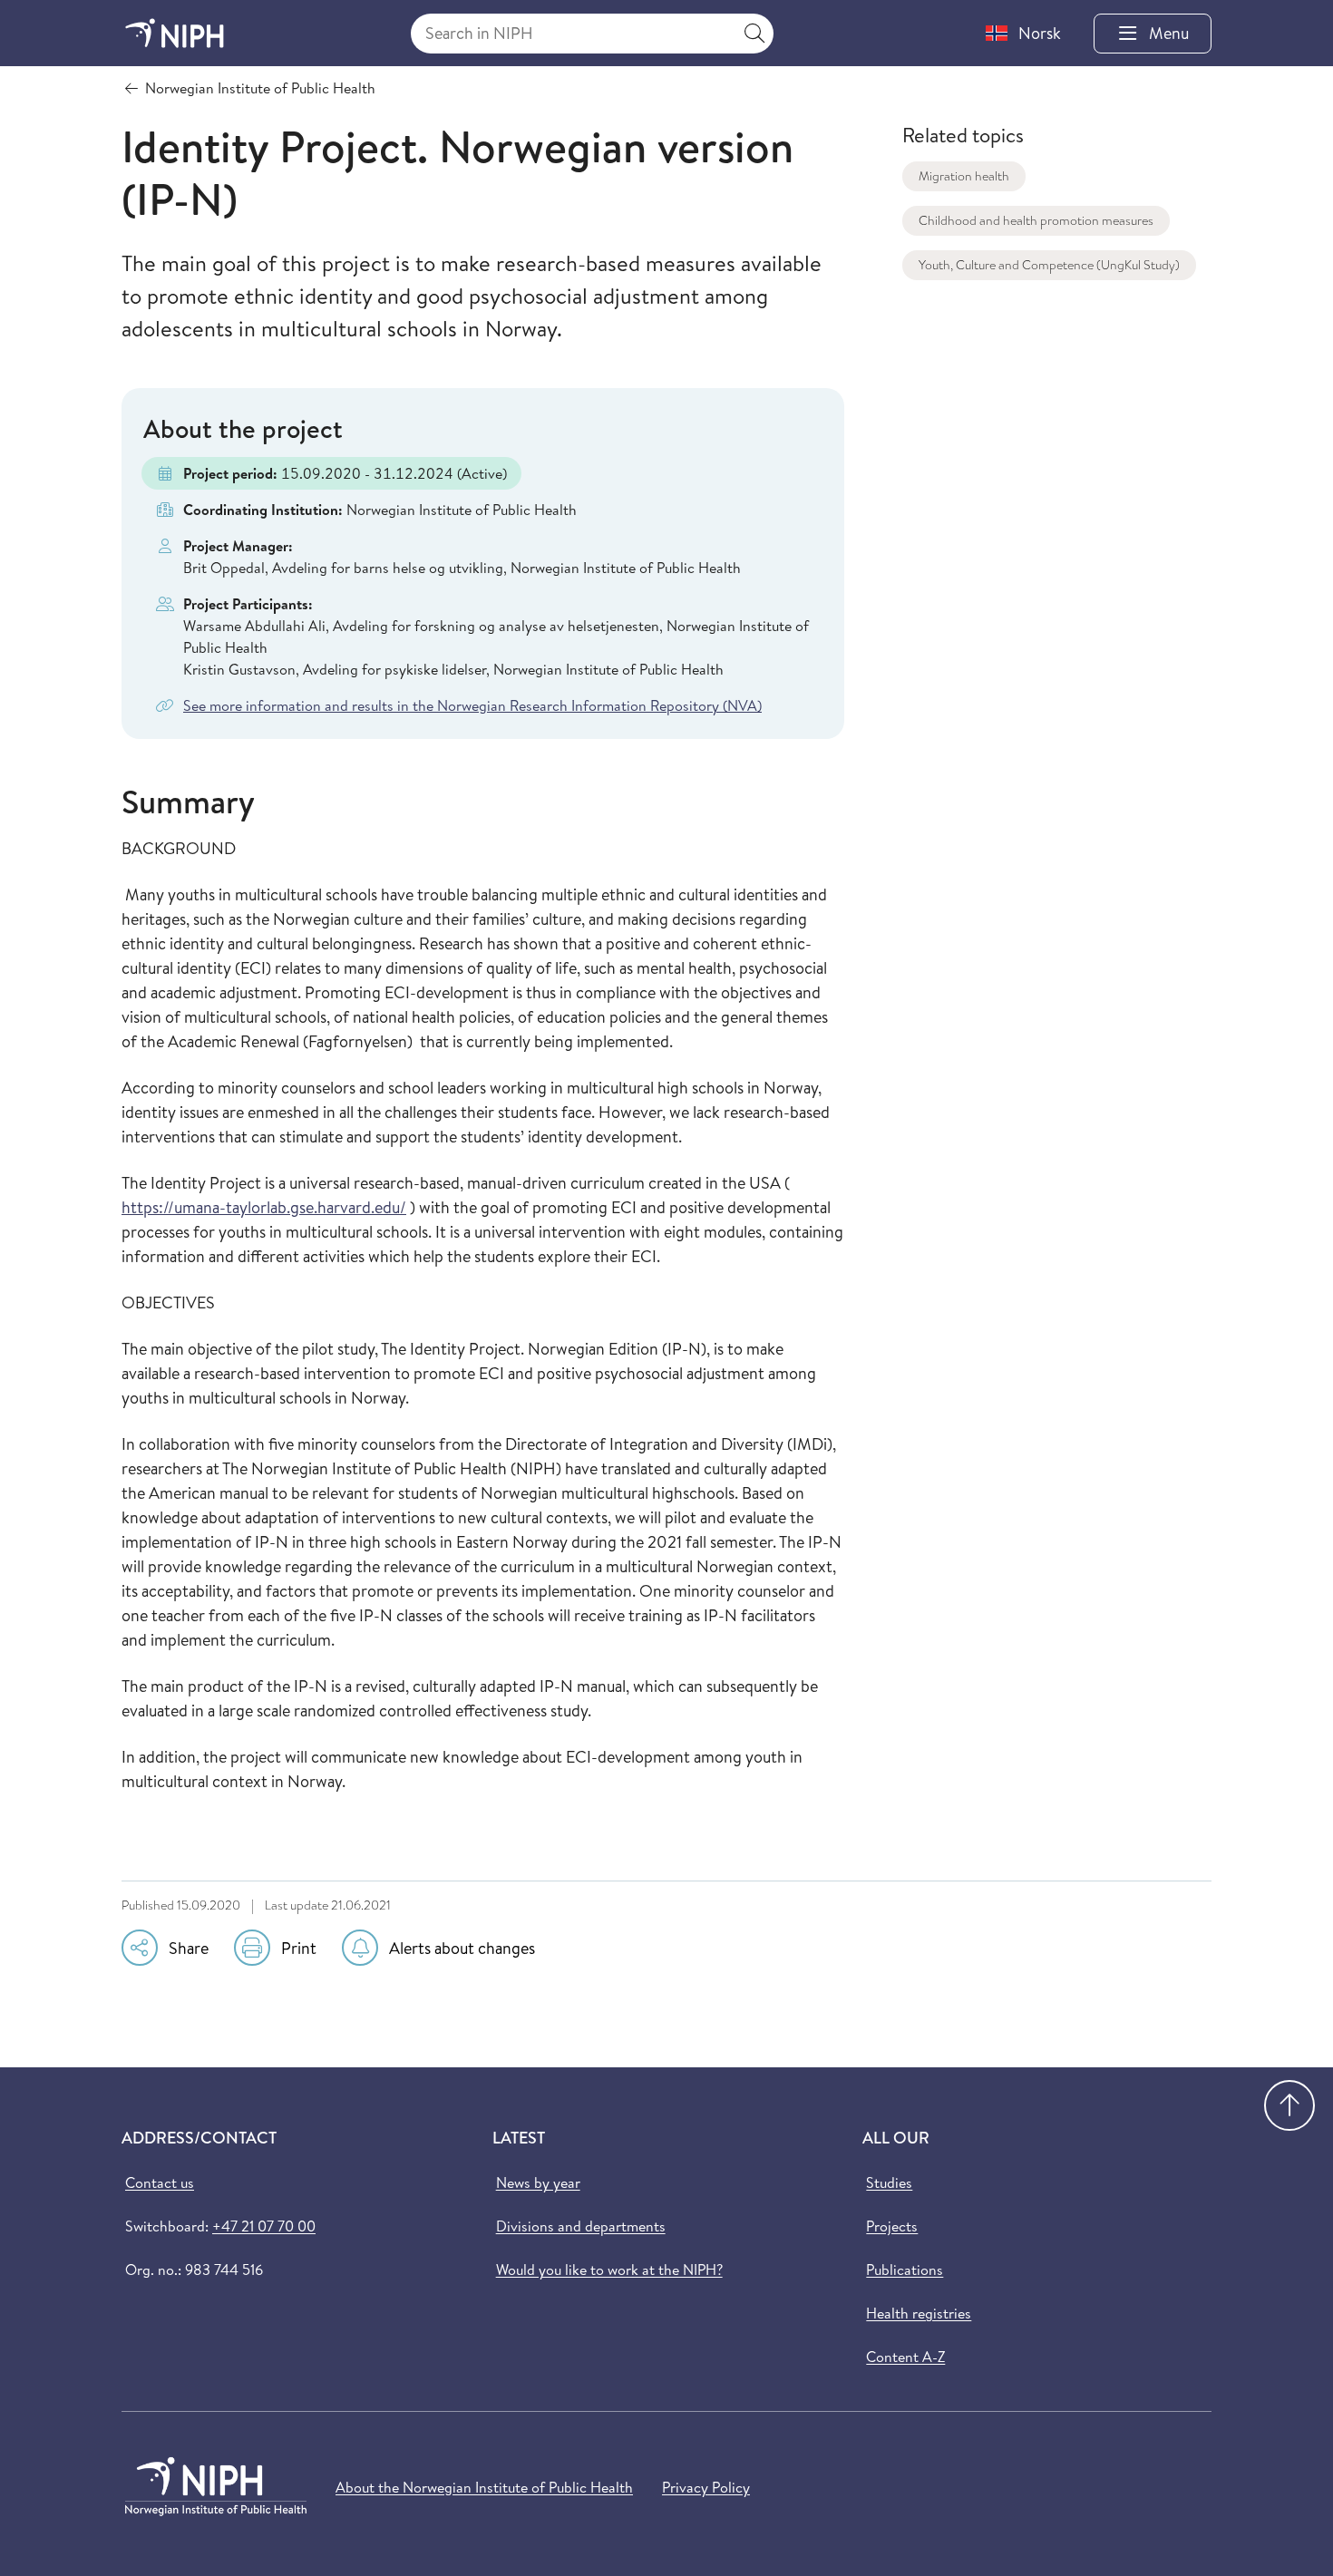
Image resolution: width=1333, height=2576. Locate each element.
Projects (892, 2226)
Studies (889, 2182)
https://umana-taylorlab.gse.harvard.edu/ (264, 1207)
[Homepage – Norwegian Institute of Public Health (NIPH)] (175, 33)
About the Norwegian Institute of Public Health (484, 2487)
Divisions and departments (581, 2226)
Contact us (160, 2182)
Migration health (964, 176)
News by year (538, 2182)
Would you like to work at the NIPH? (609, 2270)
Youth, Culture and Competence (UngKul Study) (1049, 265)
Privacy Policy (706, 2487)
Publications (905, 2270)
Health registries (919, 2313)
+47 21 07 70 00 (264, 2226)
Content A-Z (905, 2357)
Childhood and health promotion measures (1036, 220)
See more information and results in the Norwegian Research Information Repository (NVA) (472, 705)
